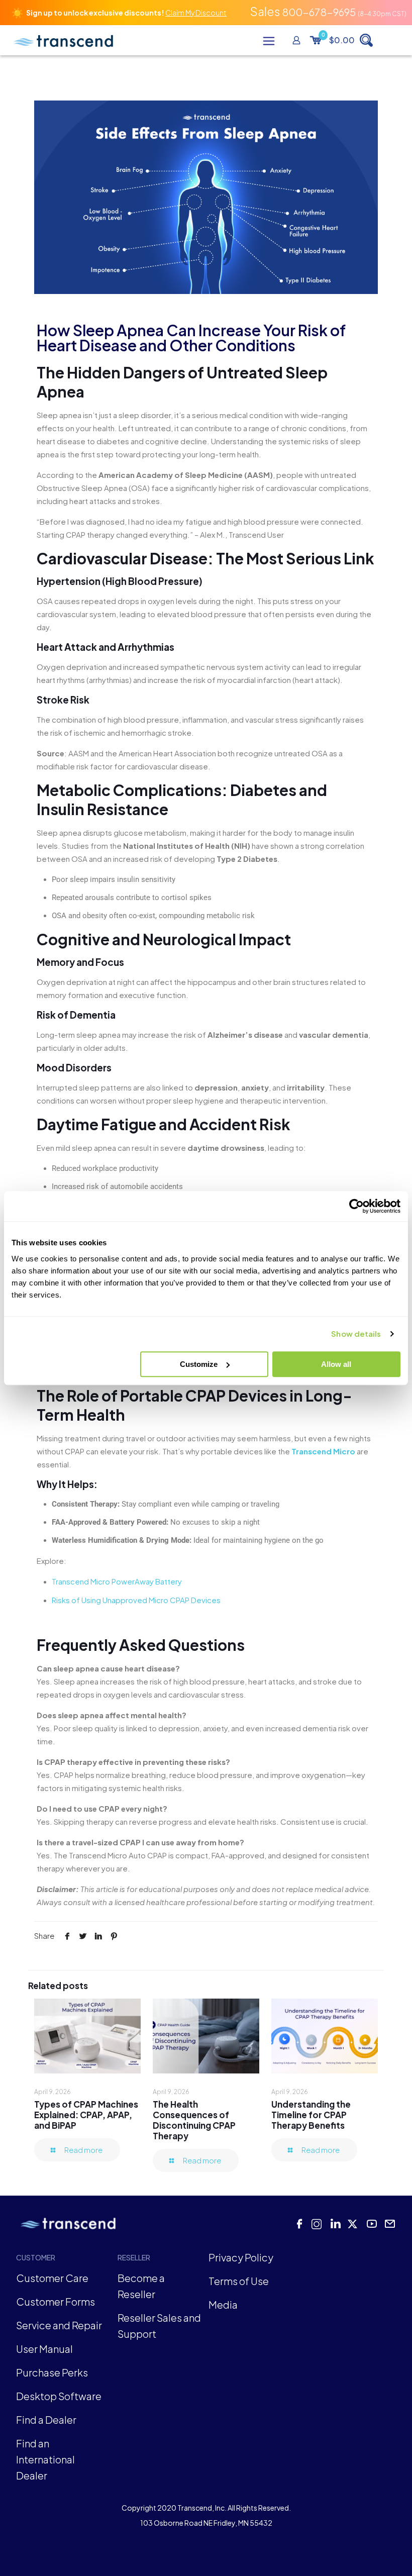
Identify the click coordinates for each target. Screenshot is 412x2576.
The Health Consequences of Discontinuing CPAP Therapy (194, 2120)
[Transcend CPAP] (63, 40)
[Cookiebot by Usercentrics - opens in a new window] (356, 1206)
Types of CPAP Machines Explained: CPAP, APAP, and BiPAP (86, 2115)
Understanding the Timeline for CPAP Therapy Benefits (311, 2115)
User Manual (44, 2349)
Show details (356, 1333)
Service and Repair (59, 2325)
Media (223, 2304)
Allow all (336, 1364)
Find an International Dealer (45, 2459)
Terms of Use (239, 2281)
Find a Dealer (46, 2419)
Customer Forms (56, 2301)
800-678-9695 (319, 12)
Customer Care (52, 2278)
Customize (199, 1364)
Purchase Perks (52, 2372)
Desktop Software (59, 2396)
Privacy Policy (241, 2257)
